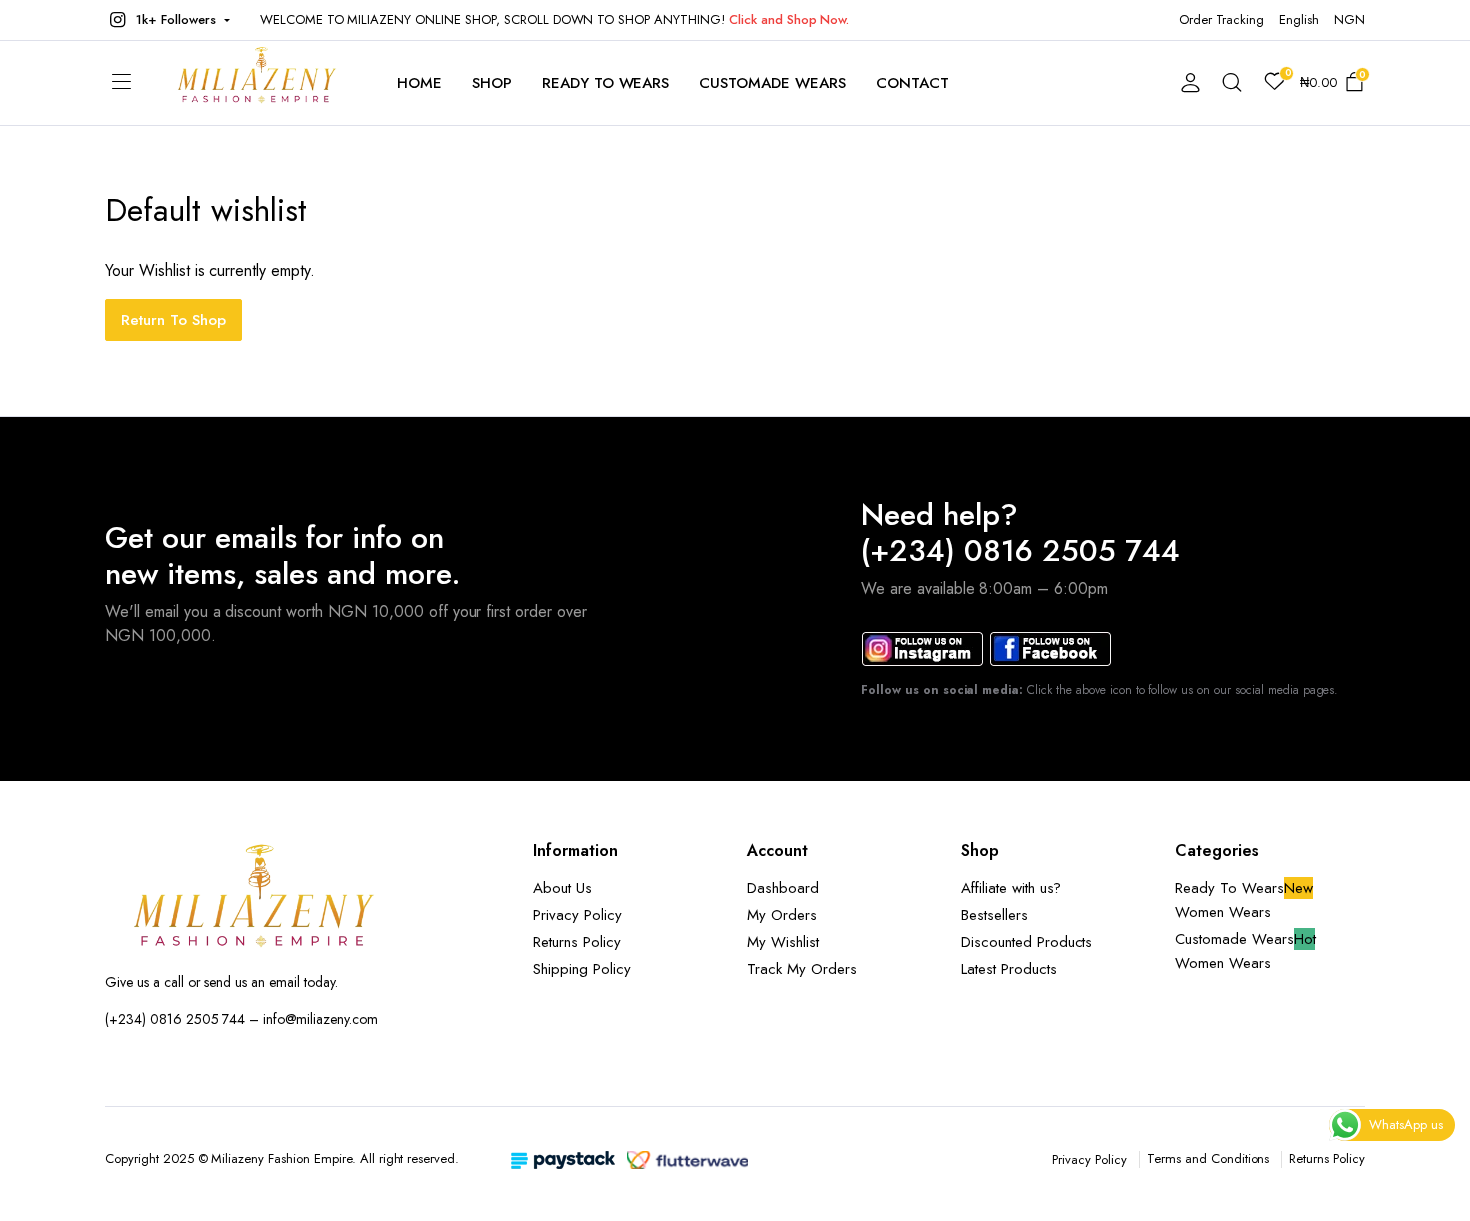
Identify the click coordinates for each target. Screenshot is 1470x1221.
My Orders (782, 915)
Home (419, 83)
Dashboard (783, 888)
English (1299, 19)
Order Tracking (1222, 19)
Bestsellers (994, 915)
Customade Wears (772, 83)
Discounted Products (1026, 942)
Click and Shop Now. (789, 19)
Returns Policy (577, 942)
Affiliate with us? (1011, 888)
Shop (492, 83)
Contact (912, 83)
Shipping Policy (582, 969)
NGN (1349, 19)
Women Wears (1223, 912)
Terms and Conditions (1208, 1158)
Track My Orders (802, 969)
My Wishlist (783, 942)
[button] (167, 20)
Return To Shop (173, 320)
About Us (562, 888)
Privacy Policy (577, 915)
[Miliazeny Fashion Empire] (257, 83)
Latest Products (1009, 969)
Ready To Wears (606, 83)
